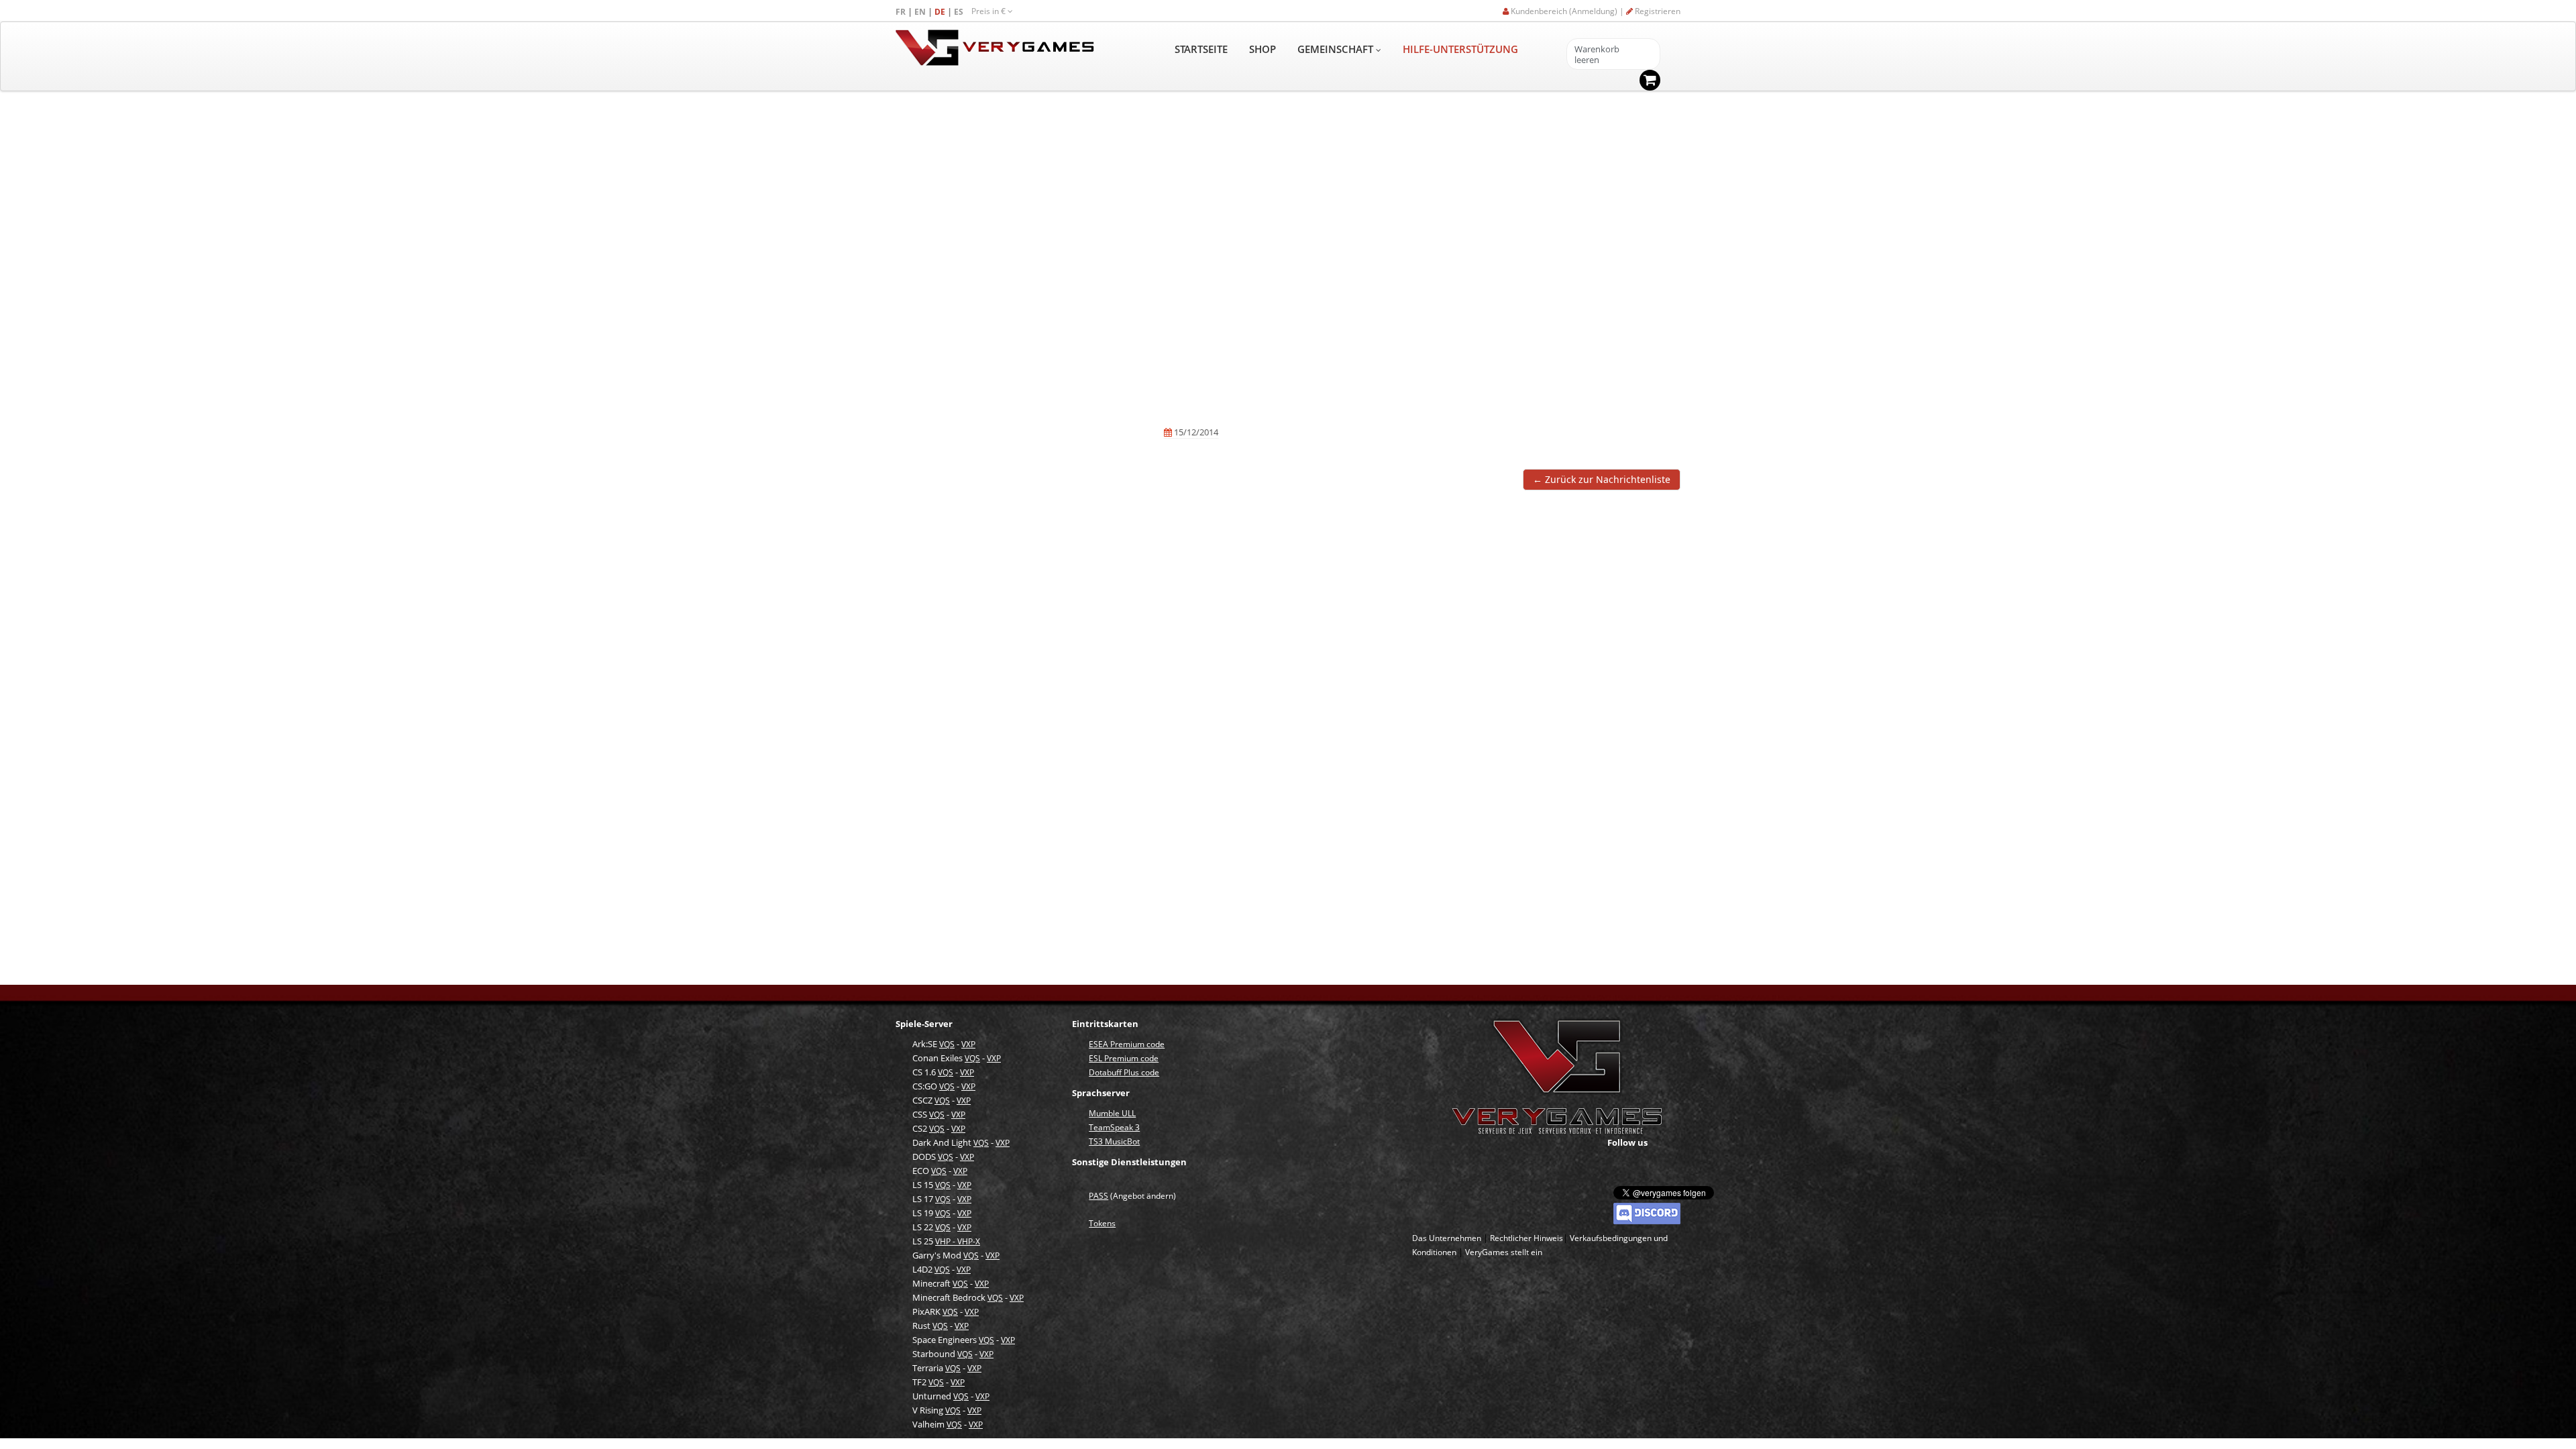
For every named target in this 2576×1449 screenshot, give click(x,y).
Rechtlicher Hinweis (1526, 1238)
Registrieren (1657, 11)
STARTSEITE (1201, 49)
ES (960, 12)
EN (921, 12)
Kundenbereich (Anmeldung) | (1567, 11)
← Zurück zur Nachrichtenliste (1602, 479)
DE (941, 12)
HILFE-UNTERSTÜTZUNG (1460, 49)
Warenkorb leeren (1597, 55)
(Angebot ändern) (1132, 1196)
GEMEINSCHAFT (1337, 49)
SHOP (1263, 49)
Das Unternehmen (1447, 1238)
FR (902, 12)
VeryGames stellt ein (1504, 1252)
